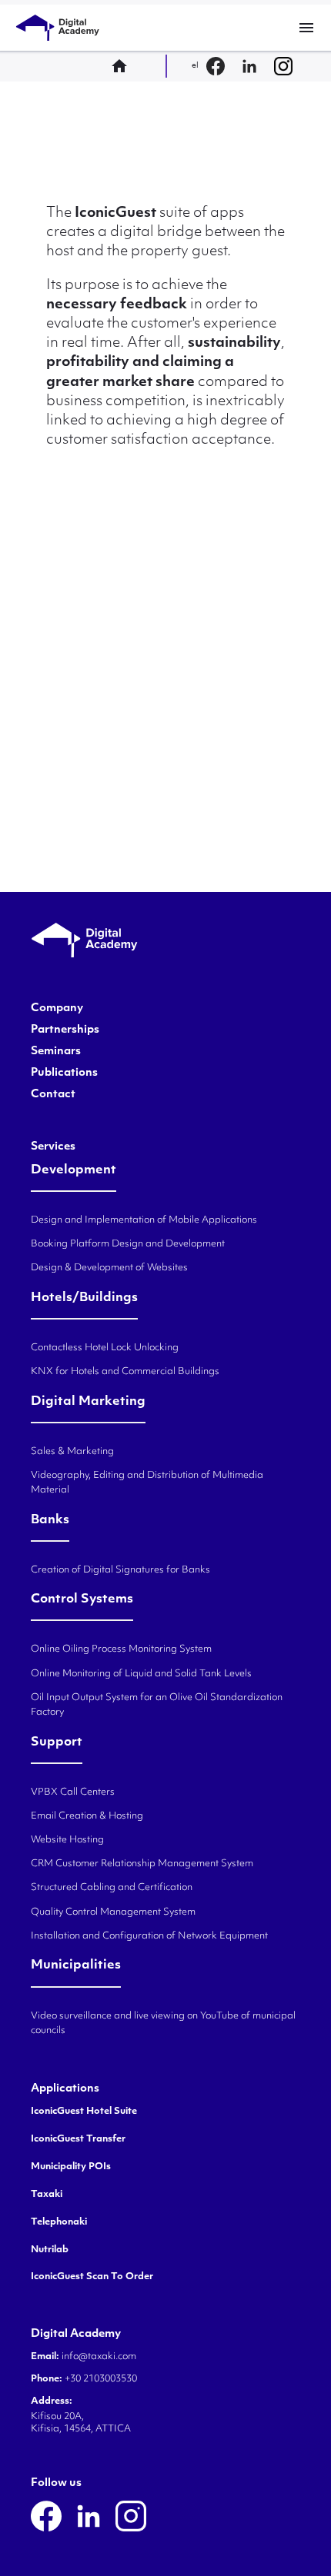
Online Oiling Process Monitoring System (121, 1649)
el (195, 66)
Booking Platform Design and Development (128, 1244)
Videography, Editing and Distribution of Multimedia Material (147, 1483)
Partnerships (65, 1030)
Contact (53, 1095)
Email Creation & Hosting (87, 1816)
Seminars (56, 1052)
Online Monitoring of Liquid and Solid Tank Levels (141, 1674)
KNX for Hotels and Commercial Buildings (125, 1372)
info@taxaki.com (99, 2357)
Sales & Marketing (72, 1452)
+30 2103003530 (100, 2379)
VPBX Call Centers (73, 1792)
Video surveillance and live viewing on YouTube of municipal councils (163, 2024)
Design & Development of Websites (109, 1268)
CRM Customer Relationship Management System (142, 1864)
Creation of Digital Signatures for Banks (120, 1570)
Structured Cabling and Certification (112, 1888)
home (124, 66)
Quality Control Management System (113, 1912)
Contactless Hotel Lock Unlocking (105, 1348)
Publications (64, 1073)
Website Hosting (67, 1840)
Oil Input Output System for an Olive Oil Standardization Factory (157, 1705)
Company (57, 1009)
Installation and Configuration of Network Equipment (149, 1936)
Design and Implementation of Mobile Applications (144, 1220)
